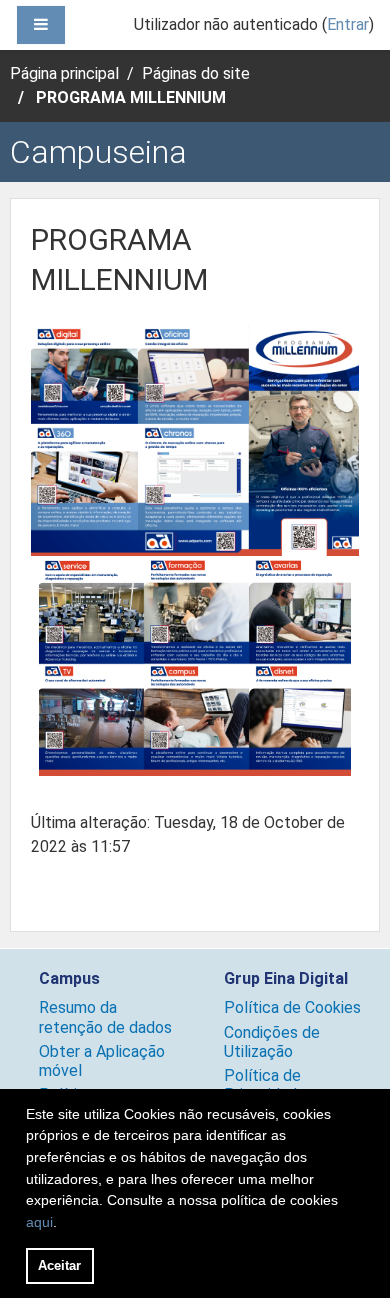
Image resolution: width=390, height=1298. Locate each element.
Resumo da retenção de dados (105, 1017)
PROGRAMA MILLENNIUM (131, 97)
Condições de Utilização (272, 1042)
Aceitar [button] (59, 1265)
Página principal (64, 73)
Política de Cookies (292, 1007)
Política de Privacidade (265, 1085)
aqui (39, 1222)
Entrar (348, 24)
